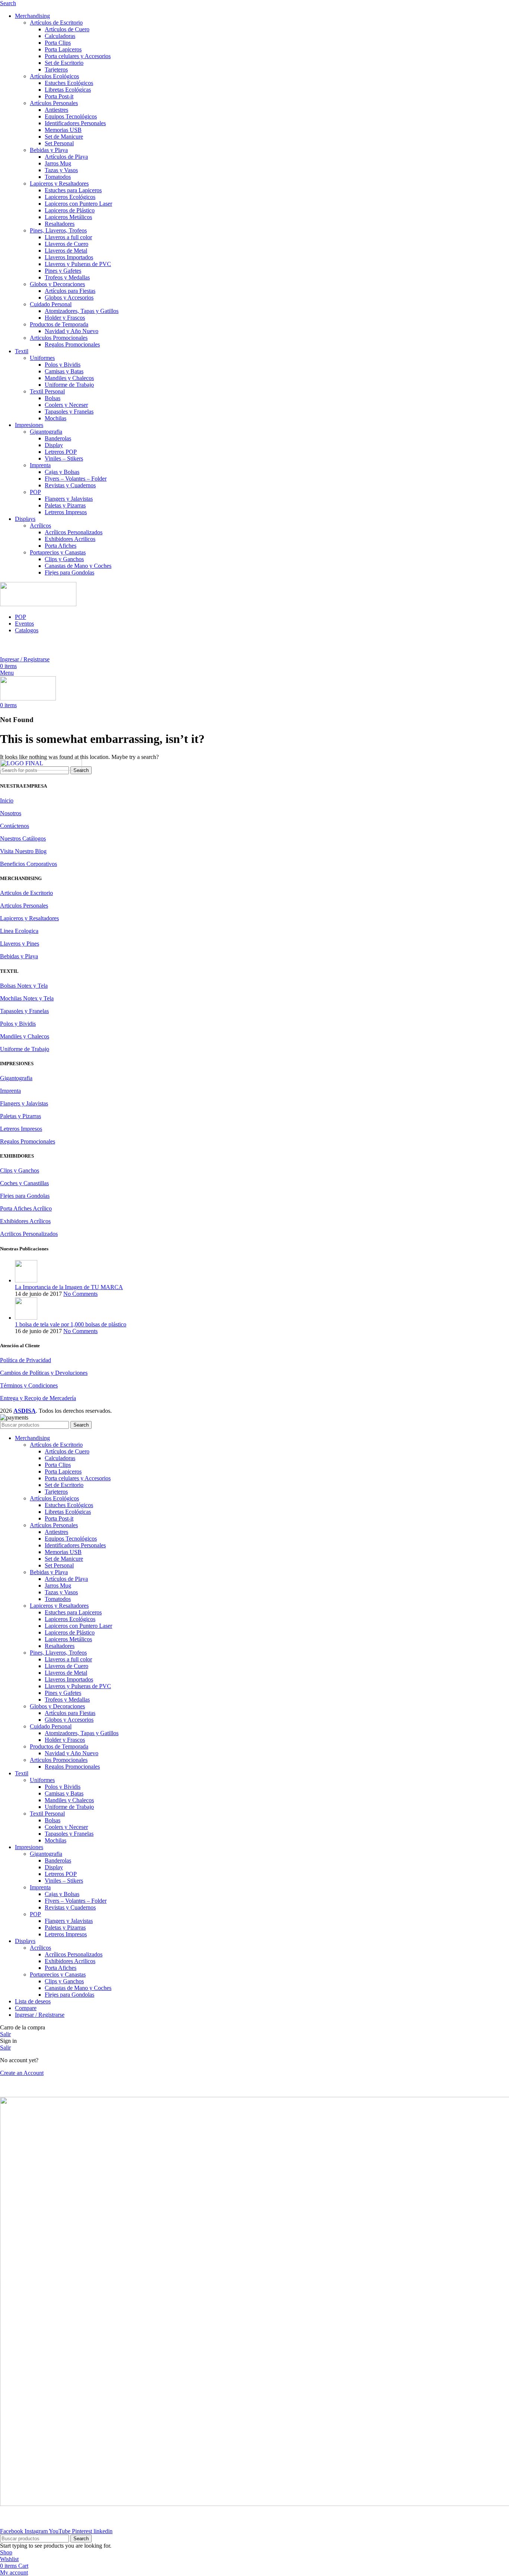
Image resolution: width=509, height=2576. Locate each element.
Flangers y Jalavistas (69, 499)
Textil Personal (47, 391)
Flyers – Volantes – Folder (76, 479)
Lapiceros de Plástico (70, 210)
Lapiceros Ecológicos (70, 197)
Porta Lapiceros (63, 49)
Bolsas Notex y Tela (24, 986)
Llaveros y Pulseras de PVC (78, 264)
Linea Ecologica (19, 931)
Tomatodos (58, 177)
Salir (5, 2034)
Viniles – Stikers (64, 458)
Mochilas (56, 418)
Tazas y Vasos (61, 170)
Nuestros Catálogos (23, 838)
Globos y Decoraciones (57, 284)
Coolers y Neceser (66, 405)
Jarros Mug (58, 163)
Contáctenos (15, 826)
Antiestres (56, 110)
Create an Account (22, 2073)
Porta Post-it (59, 96)
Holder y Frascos (65, 318)
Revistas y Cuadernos (70, 485)
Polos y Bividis (63, 365)
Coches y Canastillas (24, 1183)
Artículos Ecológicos (54, 76)
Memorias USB (63, 130)
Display (54, 445)
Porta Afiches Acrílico (26, 1208)
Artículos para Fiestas (70, 291)
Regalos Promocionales (72, 344)
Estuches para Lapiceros (73, 190)
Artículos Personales (54, 103)
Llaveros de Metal (66, 251)
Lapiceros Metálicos (68, 217)
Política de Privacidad (26, 1360)
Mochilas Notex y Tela (27, 998)
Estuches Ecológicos (69, 83)
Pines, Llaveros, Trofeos (58, 230)
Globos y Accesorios (69, 298)
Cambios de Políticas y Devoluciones (44, 1373)
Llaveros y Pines (20, 944)
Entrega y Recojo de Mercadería (38, 1398)
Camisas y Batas (64, 371)
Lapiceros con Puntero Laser (78, 204)
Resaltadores (60, 224)
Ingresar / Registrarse (40, 2015)
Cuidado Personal (51, 304)
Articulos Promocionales (59, 338)
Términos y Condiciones (29, 1385)
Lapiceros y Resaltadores (59, 183)
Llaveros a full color (68, 237)
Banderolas (58, 438)
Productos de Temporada (59, 324)
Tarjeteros (56, 69)
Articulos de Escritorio (26, 893)
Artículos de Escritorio (56, 23)
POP (35, 492)
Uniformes (42, 358)
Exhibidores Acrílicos (25, 1221)
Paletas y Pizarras (65, 505)
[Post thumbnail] (26, 1280)
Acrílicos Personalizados (74, 532)
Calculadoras (60, 36)
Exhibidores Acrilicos (70, 539)
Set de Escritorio (64, 63)
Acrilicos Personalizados (29, 1234)
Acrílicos (40, 526)
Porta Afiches (61, 546)
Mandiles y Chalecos (69, 378)
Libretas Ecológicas (68, 90)
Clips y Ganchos (64, 559)
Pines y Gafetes (63, 271)
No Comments (80, 1294)
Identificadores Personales (75, 123)
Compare (26, 2008)
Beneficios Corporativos (29, 864)
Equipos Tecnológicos (71, 116)
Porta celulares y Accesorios (78, 56)
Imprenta (40, 465)
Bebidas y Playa (49, 150)
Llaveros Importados (69, 257)
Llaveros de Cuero (67, 244)
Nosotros (11, 813)
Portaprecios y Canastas (58, 552)
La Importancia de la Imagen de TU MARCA (69, 1287)
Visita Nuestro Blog (23, 851)
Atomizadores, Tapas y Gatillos (82, 311)
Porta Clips (58, 43)
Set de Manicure (64, 137)
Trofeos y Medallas (67, 277)
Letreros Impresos (66, 512)
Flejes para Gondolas (69, 572)
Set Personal (59, 143)
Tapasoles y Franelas (69, 412)
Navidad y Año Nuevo (72, 331)
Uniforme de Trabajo (69, 385)
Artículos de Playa (66, 157)
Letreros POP (61, 452)
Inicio (7, 800)
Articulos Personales (24, 906)
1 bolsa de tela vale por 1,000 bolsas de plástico (71, 1324)
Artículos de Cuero (67, 29)
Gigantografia (46, 432)
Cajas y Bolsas (62, 472)
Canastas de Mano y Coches (78, 566)
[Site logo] (38, 604)
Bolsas (53, 398)
